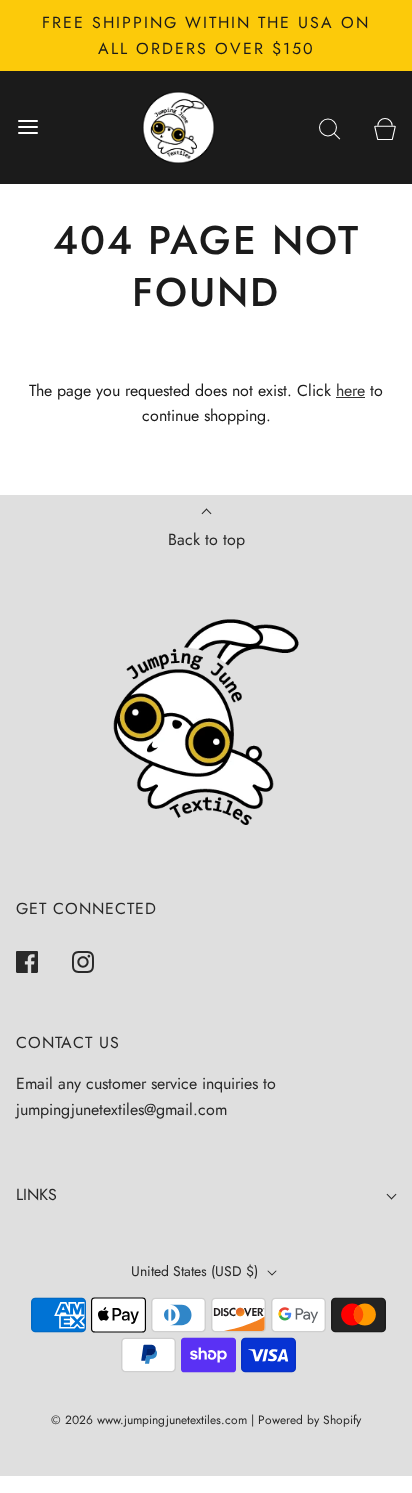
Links (36, 1194)
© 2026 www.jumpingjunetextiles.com (149, 1420)
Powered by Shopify (309, 1420)
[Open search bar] (329, 127)
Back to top (206, 539)
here (350, 390)
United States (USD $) (196, 1271)
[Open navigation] (27, 127)
